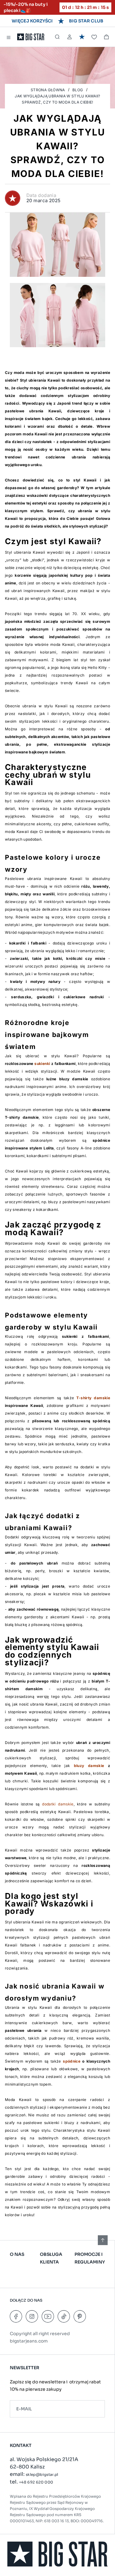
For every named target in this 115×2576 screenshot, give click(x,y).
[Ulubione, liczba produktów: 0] (94, 37)
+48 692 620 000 (36, 2482)
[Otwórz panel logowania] (70, 37)
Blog (78, 90)
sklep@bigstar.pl (42, 2474)
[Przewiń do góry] (103, 2240)
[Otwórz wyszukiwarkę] (57, 37)
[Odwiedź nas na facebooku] (16, 2316)
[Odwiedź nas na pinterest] (80, 2316)
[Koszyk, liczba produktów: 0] (106, 37)
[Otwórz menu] (9, 37)
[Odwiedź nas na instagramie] (32, 2316)
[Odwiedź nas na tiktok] (64, 2316)
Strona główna (48, 90)
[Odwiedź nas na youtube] (48, 2316)
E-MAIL (24, 2409)
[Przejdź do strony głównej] (31, 37)
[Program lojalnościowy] (82, 37)
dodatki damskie (58, 1804)
